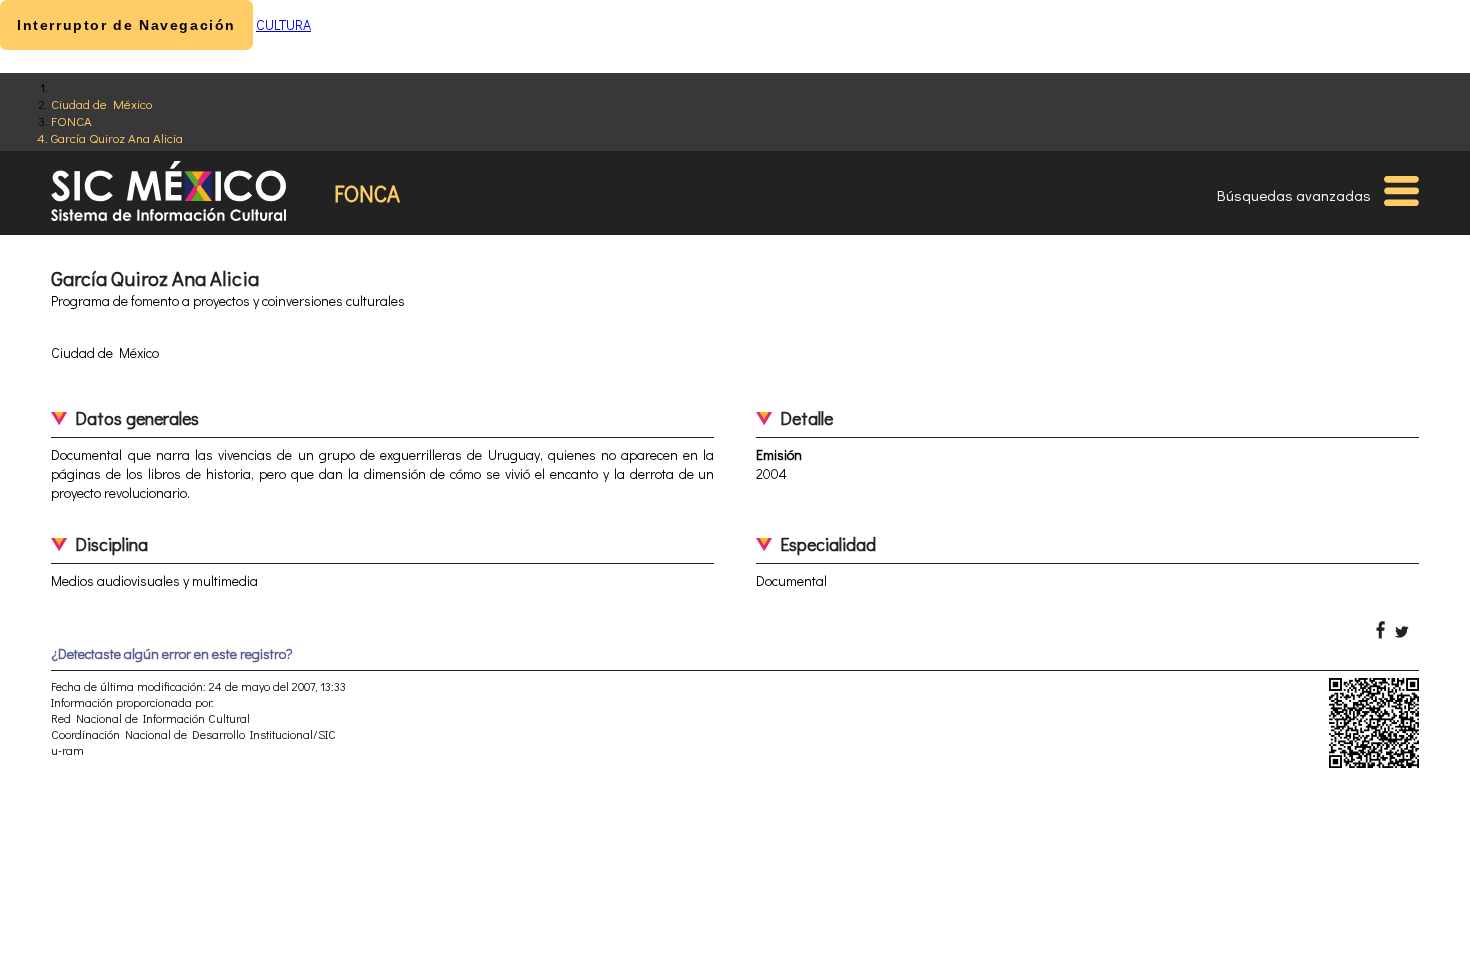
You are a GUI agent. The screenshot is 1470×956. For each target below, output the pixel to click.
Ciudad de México (101, 103)
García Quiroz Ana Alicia (117, 137)
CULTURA (283, 24)
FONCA (71, 120)
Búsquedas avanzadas (1294, 195)
